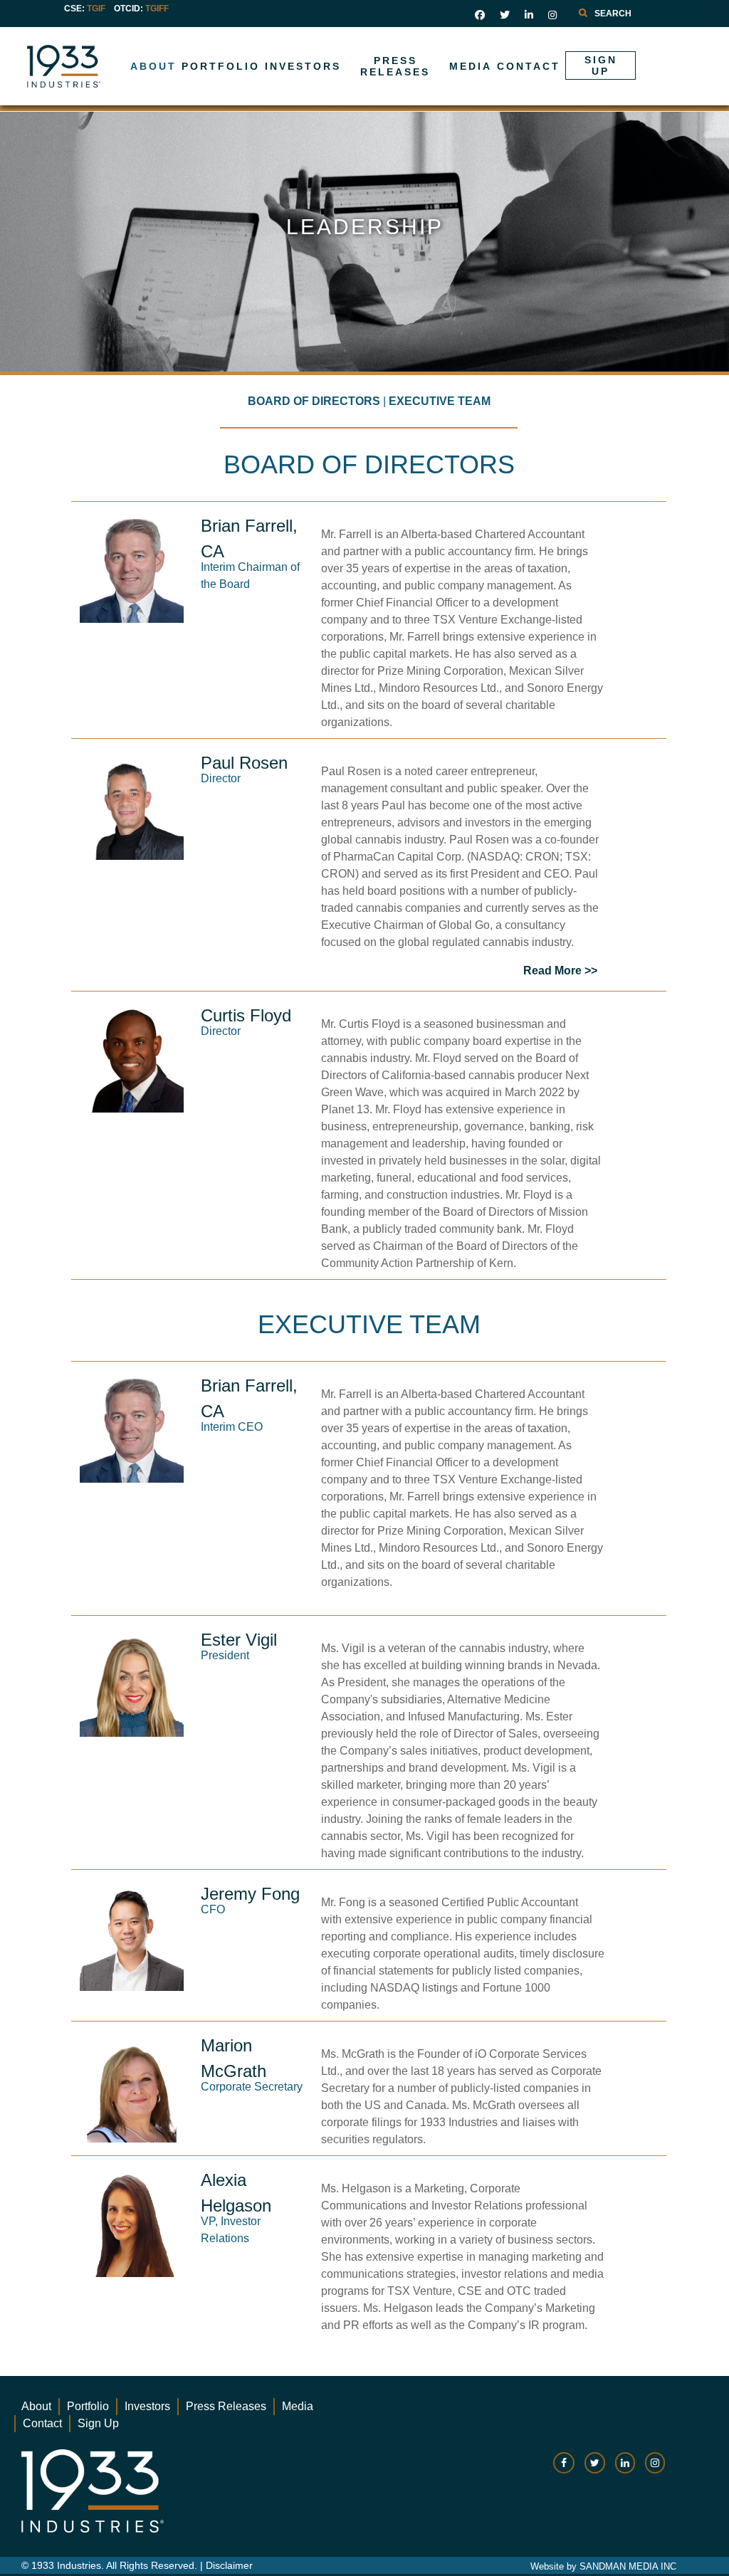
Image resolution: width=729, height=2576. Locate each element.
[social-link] (564, 2470)
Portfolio (88, 2406)
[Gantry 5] (109, 66)
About (36, 2406)
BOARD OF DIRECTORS (314, 401)
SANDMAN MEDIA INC (628, 2566)
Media (298, 2406)
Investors (147, 2406)
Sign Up (98, 2423)
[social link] (480, 15)
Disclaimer (229, 2565)
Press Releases (226, 2406)
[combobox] (636, 14)
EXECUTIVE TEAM (440, 401)
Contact (42, 2423)
